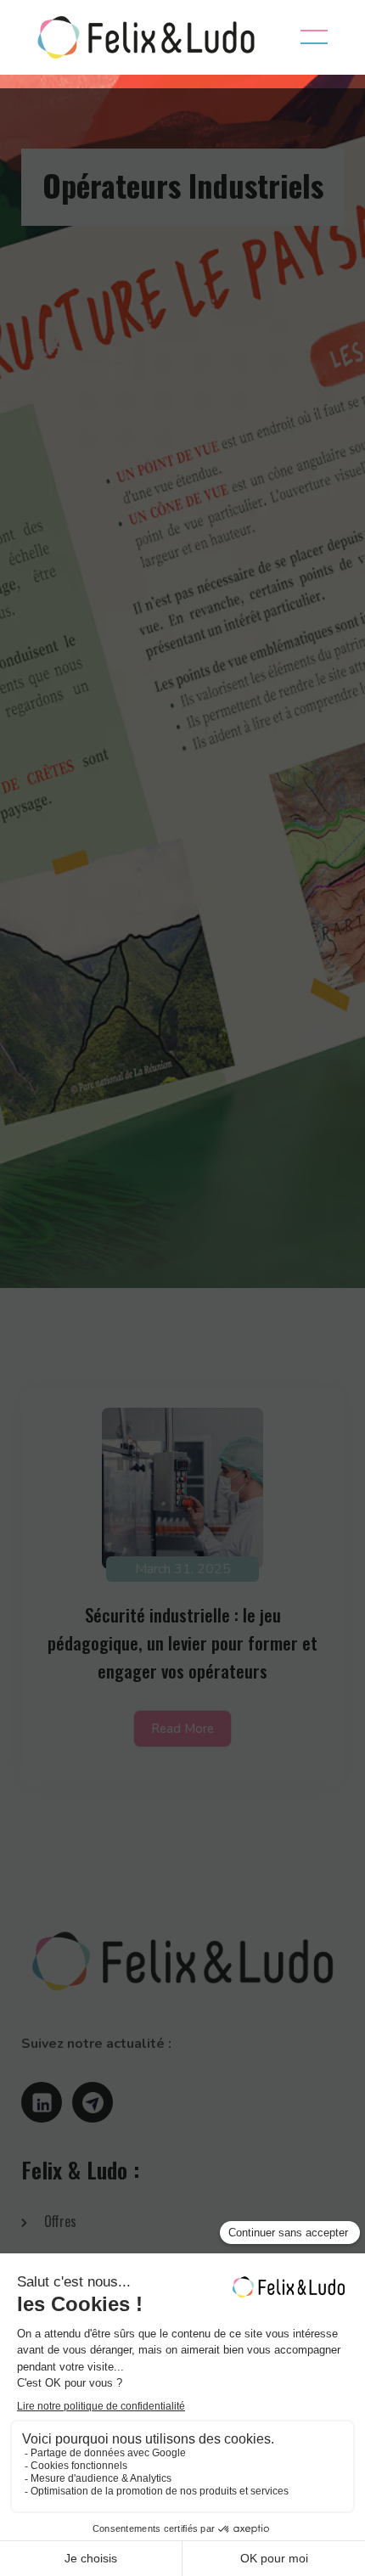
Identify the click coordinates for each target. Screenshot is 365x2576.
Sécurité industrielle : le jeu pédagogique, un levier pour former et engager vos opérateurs (182, 1642)
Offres (60, 2221)
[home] (142, 37)
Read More (182, 1729)
